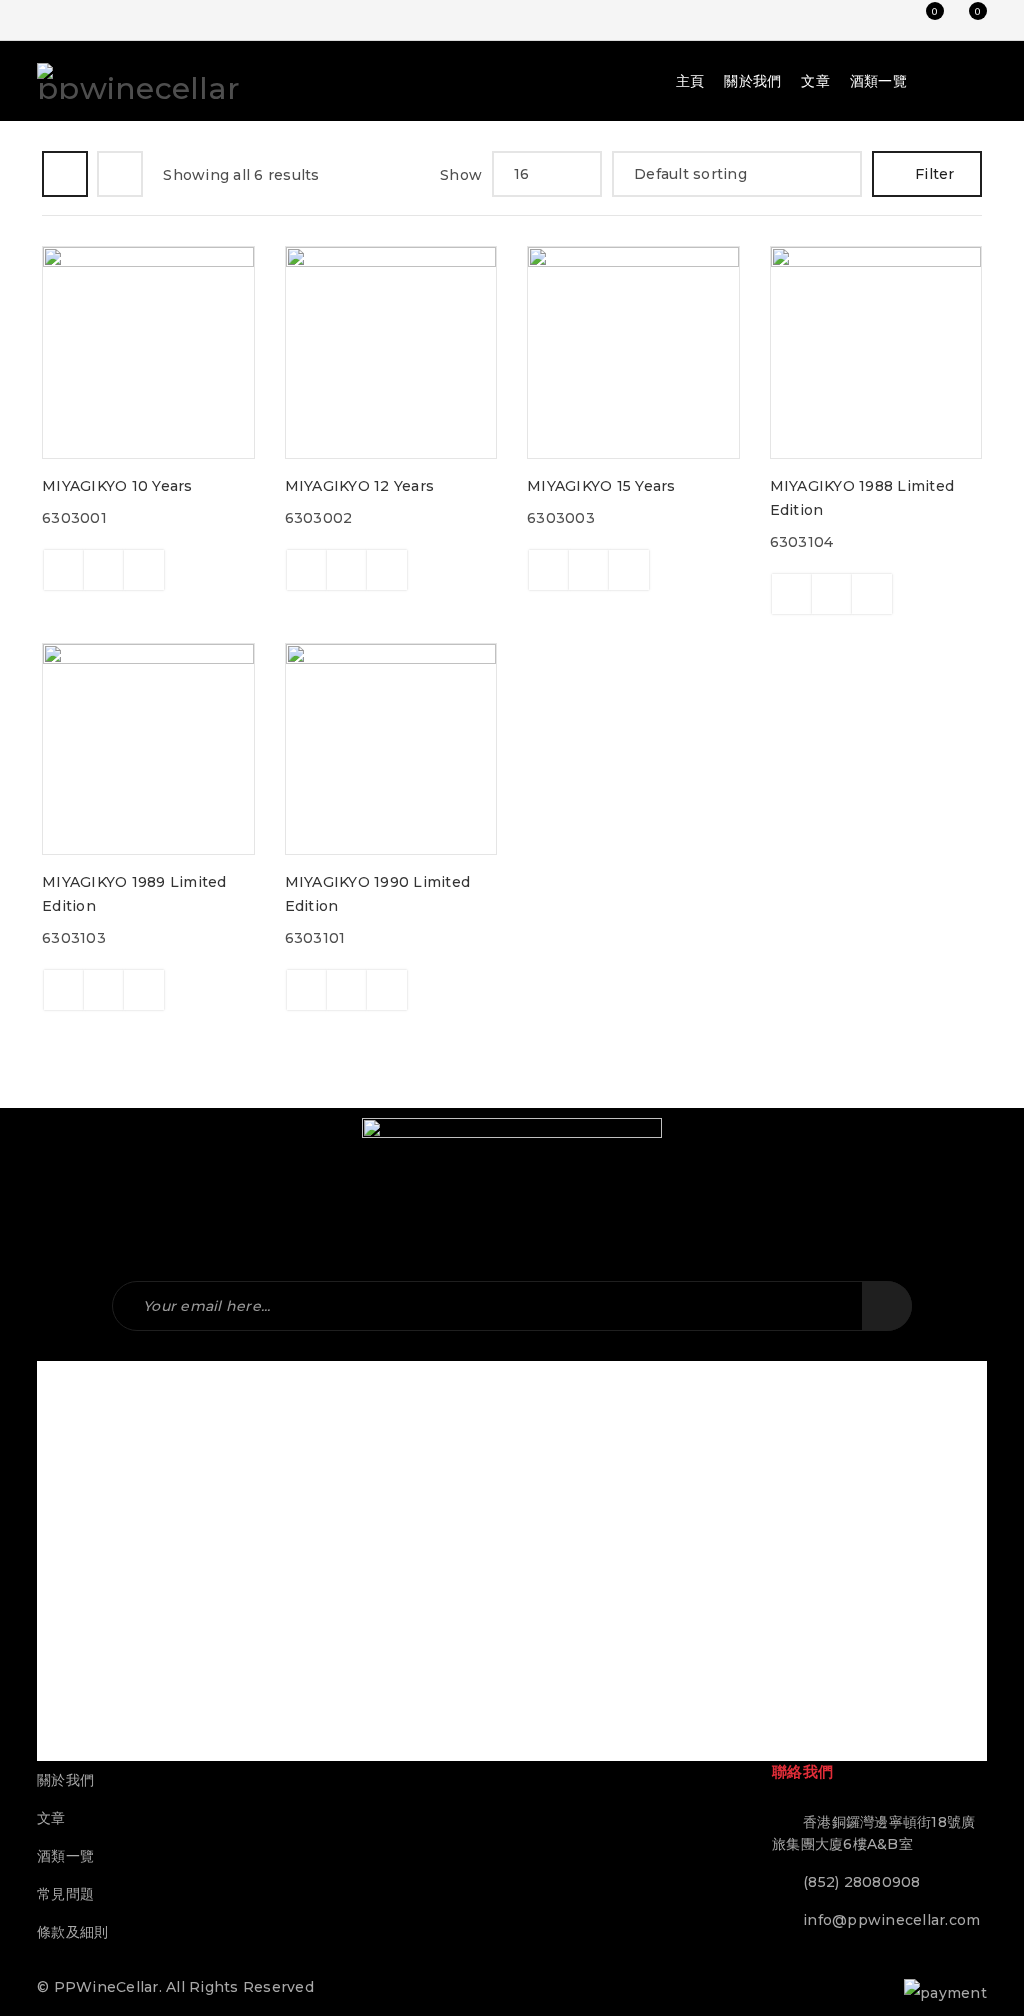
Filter (935, 174)
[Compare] (104, 570)
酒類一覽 (65, 1856)
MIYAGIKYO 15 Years (601, 486)
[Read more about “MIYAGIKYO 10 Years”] (64, 570)
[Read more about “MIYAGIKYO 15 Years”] (549, 570)
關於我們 (65, 1780)
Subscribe (887, 1306)
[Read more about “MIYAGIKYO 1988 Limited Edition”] (792, 594)
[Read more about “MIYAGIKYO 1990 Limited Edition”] (307, 990)
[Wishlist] (144, 570)
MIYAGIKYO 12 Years (360, 486)
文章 (51, 1818)
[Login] (881, 20)
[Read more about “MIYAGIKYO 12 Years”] (307, 570)
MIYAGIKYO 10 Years (117, 486)
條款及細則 (72, 1932)
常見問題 (65, 1894)
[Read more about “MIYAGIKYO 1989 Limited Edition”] (64, 990)
